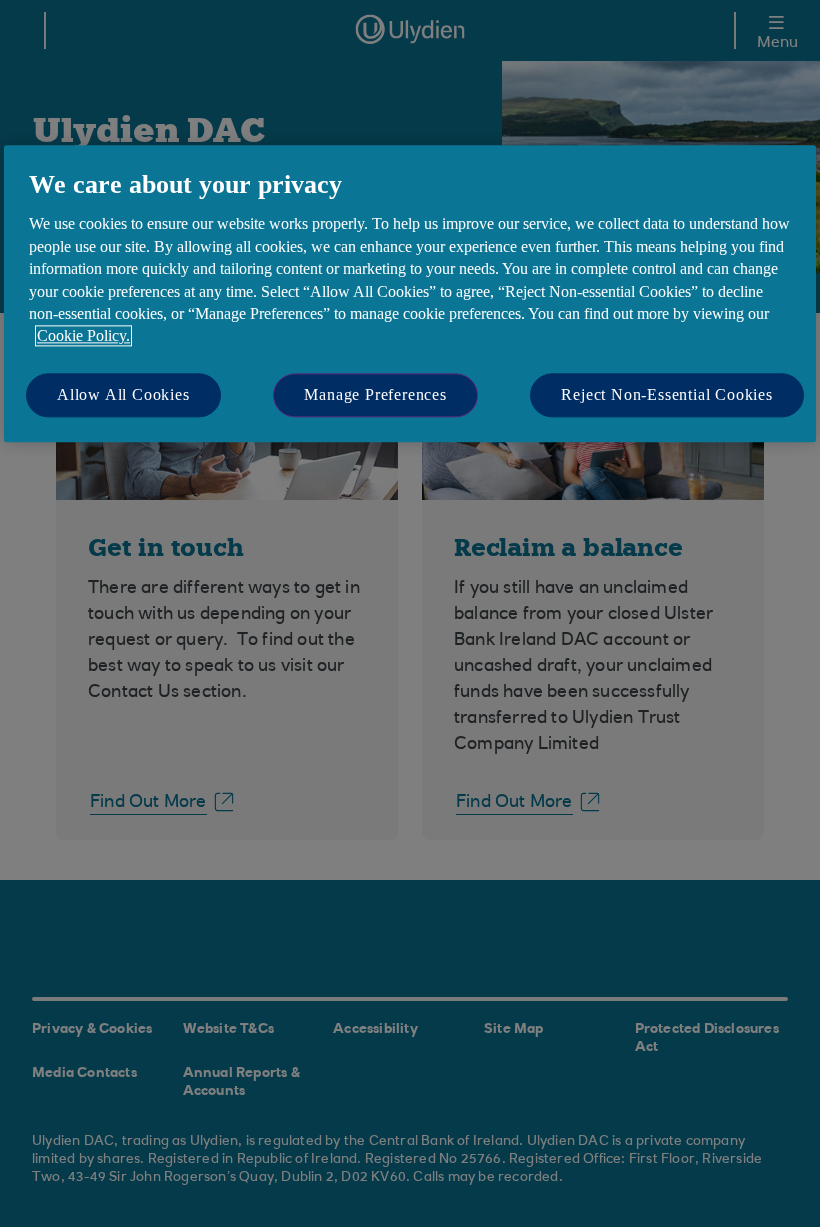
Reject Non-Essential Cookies (666, 394)
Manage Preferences (375, 394)
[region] (410, 293)
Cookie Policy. (83, 336)
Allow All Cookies (123, 394)
